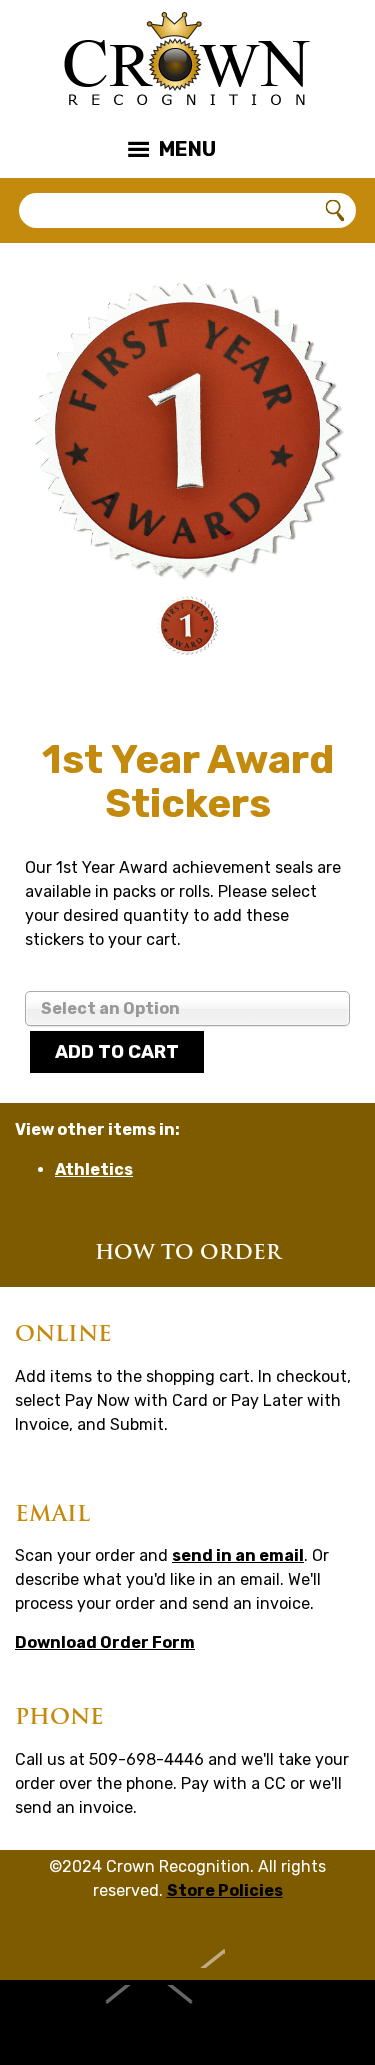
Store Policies (225, 1890)
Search (336, 211)
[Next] (315, 631)
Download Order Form (105, 1642)
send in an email (238, 1555)
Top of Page (187, 1943)
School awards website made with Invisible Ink (187, 2022)
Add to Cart (117, 1052)
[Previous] (60, 631)
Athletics (94, 1169)
